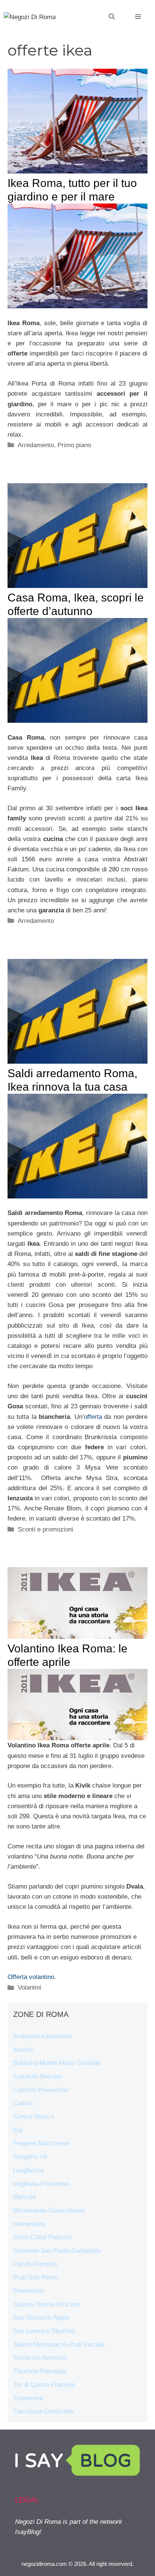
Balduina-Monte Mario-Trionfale (57, 2063)
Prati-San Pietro (36, 2277)
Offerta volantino (31, 1977)
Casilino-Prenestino (41, 2090)
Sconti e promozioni (46, 1529)
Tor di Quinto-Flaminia (44, 2385)
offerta (93, 1417)
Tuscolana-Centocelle (43, 2411)
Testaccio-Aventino (40, 2358)
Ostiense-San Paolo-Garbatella (57, 2251)
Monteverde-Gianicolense (49, 2210)
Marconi (24, 2197)
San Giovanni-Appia (41, 2317)
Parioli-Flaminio (35, 2264)
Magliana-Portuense (41, 2184)
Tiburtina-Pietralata (40, 2371)
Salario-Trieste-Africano (46, 2304)
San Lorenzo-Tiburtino (44, 2331)
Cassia (23, 2103)
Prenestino (28, 2291)
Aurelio (23, 2050)
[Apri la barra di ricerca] (112, 17)
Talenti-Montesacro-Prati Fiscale (59, 2345)
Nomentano (29, 2224)
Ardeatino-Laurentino (42, 2036)
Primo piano (74, 445)
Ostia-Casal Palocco (42, 2237)
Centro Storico (33, 2117)
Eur (18, 2130)
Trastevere (28, 2398)
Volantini (30, 1987)
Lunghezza (28, 2170)
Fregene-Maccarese (41, 2143)
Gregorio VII (30, 2157)
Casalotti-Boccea (37, 2076)
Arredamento (36, 445)
